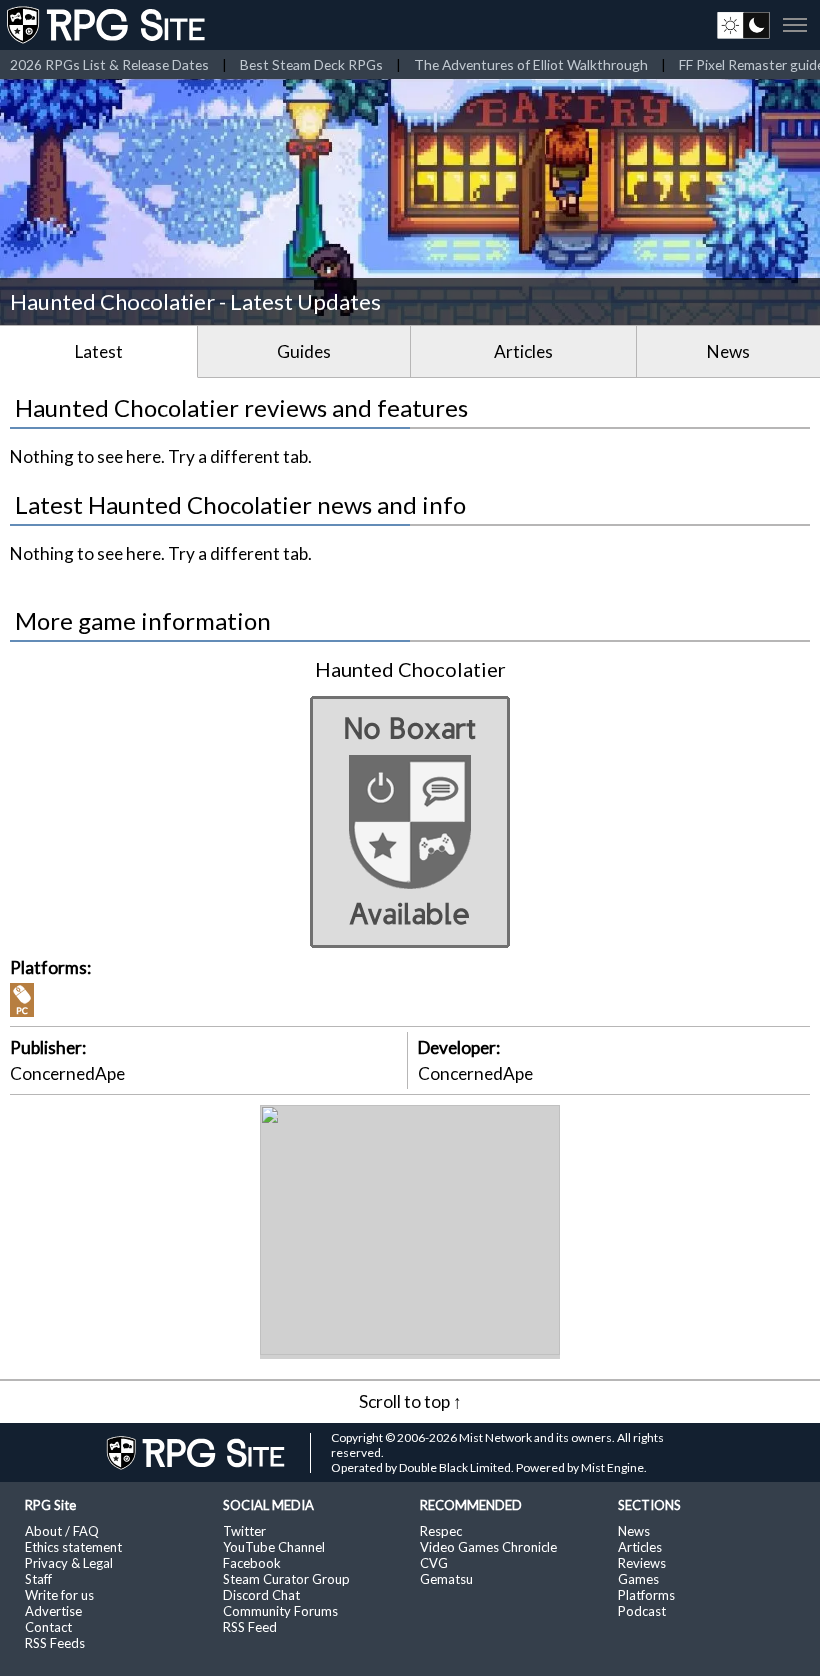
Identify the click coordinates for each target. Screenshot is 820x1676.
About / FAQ (62, 1531)
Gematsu (446, 1579)
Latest (99, 351)
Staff (38, 1579)
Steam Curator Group (286, 1579)
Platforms (646, 1595)
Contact (48, 1627)
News (728, 351)
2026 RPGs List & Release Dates (109, 64)
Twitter (244, 1531)
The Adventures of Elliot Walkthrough (531, 64)
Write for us (59, 1595)
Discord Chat (261, 1595)
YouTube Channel (274, 1547)
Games (638, 1579)
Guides (304, 351)
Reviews (642, 1563)
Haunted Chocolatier (410, 669)
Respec (441, 1531)
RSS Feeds (55, 1643)
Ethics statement (73, 1547)
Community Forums (280, 1611)
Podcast (642, 1611)
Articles (523, 351)
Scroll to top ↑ (410, 1401)
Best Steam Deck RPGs (311, 64)
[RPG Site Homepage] (108, 25)
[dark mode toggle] (743, 25)
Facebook (252, 1563)
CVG (434, 1563)
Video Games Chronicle (488, 1547)
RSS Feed (250, 1627)
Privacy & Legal (69, 1563)
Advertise (53, 1611)
